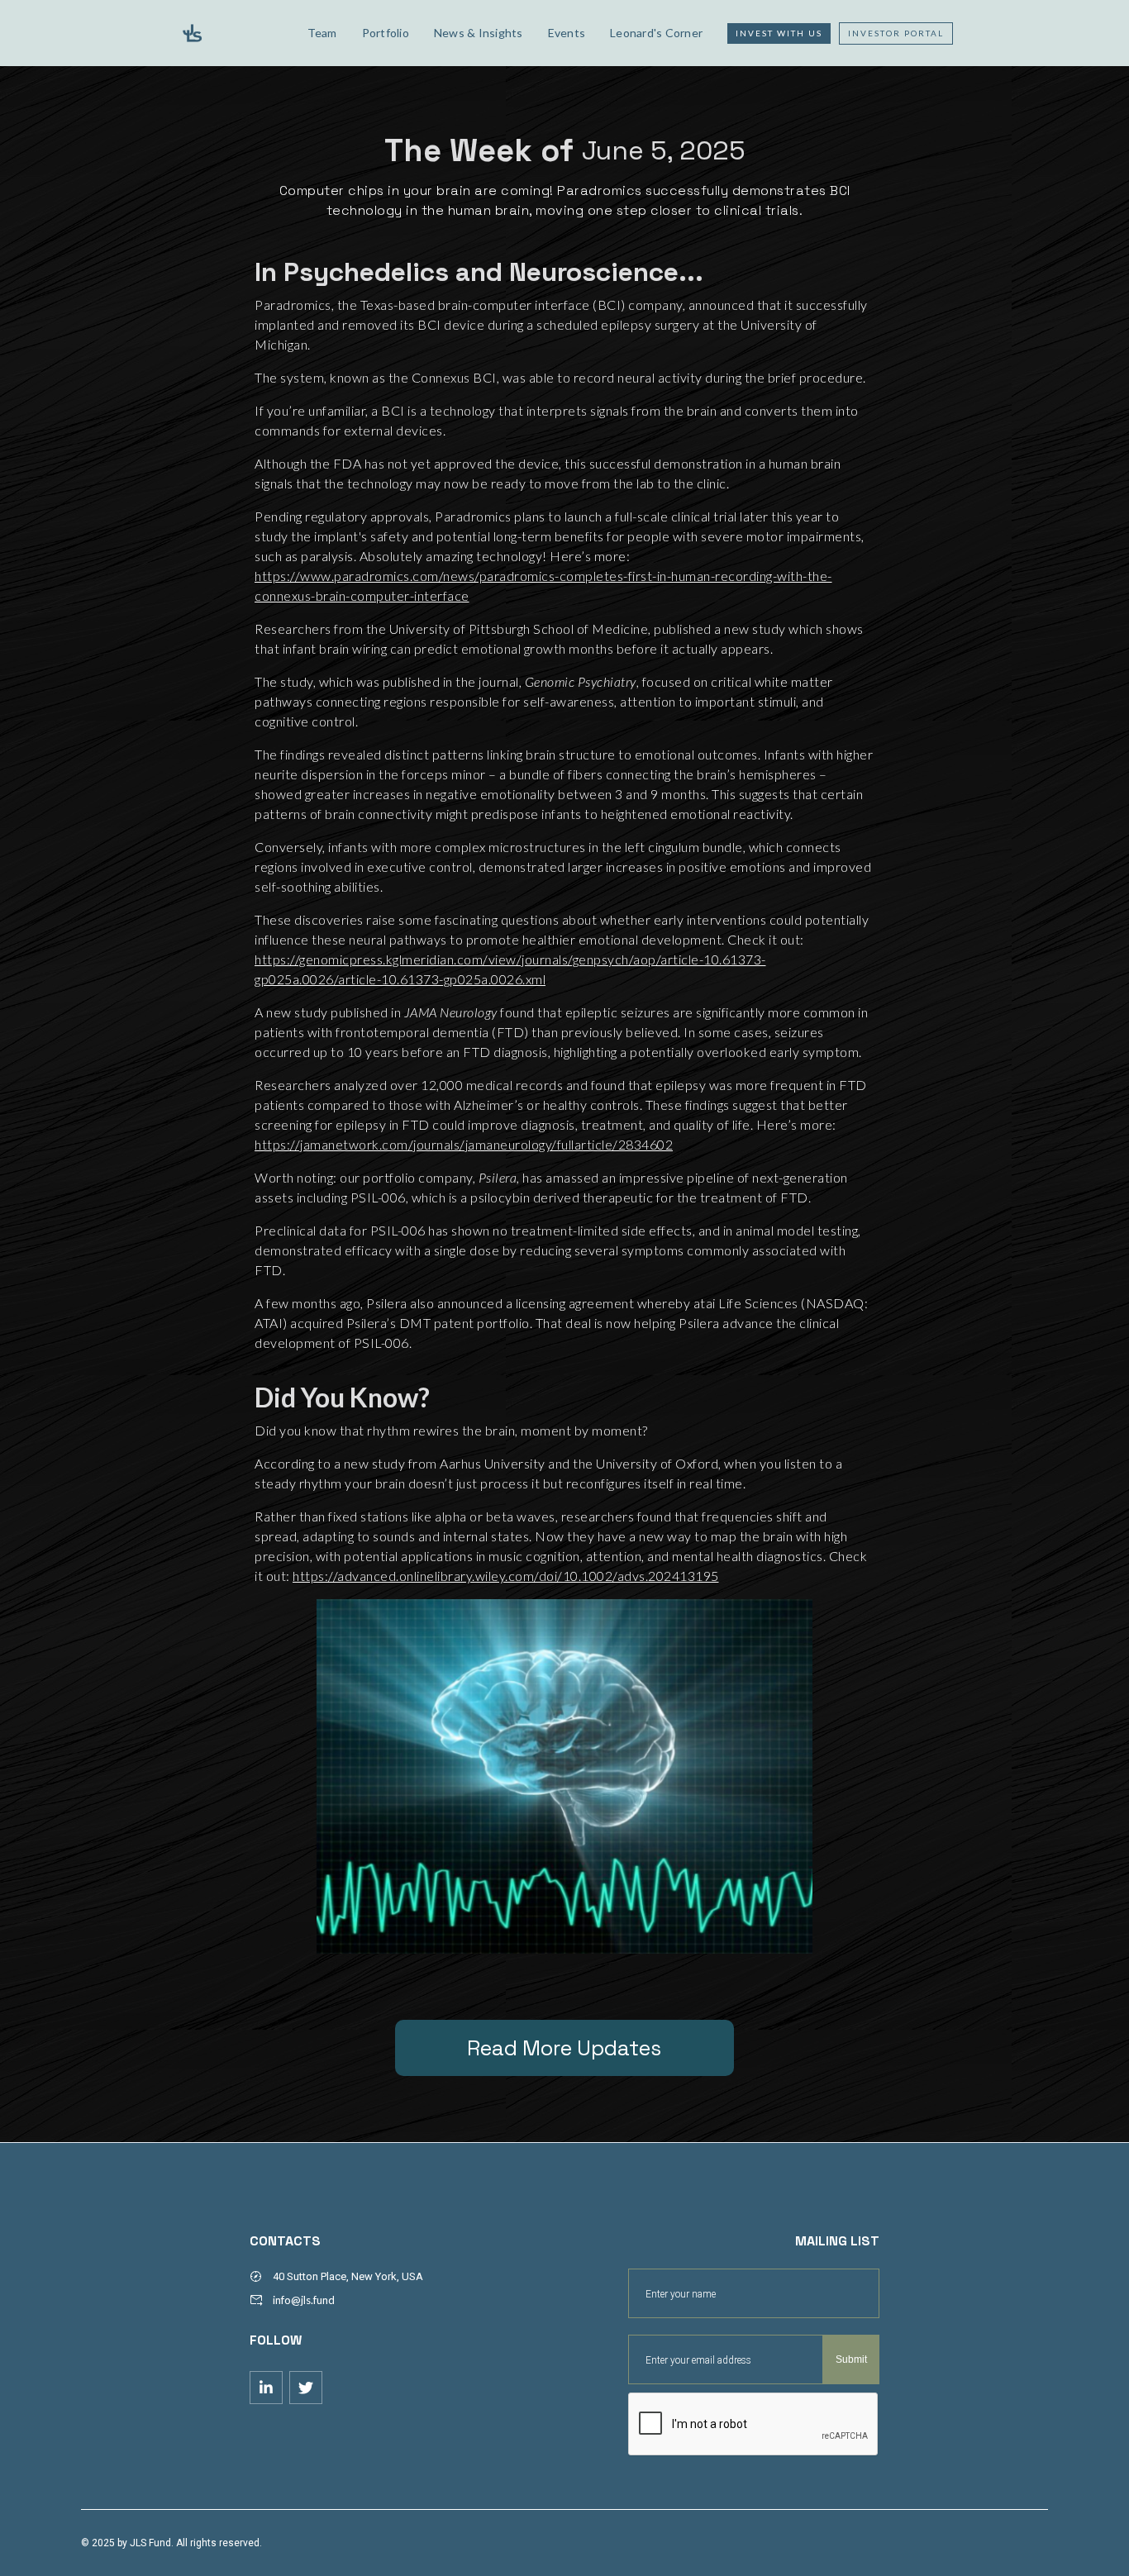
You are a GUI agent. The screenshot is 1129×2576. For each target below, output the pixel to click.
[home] (231, 33)
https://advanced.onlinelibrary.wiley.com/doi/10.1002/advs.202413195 (506, 1576)
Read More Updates (564, 2048)
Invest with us (779, 33)
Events (567, 33)
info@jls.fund (304, 2300)
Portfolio (386, 33)
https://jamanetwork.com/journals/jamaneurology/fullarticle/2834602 (464, 1144)
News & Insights (479, 33)
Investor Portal (896, 33)
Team (322, 33)
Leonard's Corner (656, 33)
